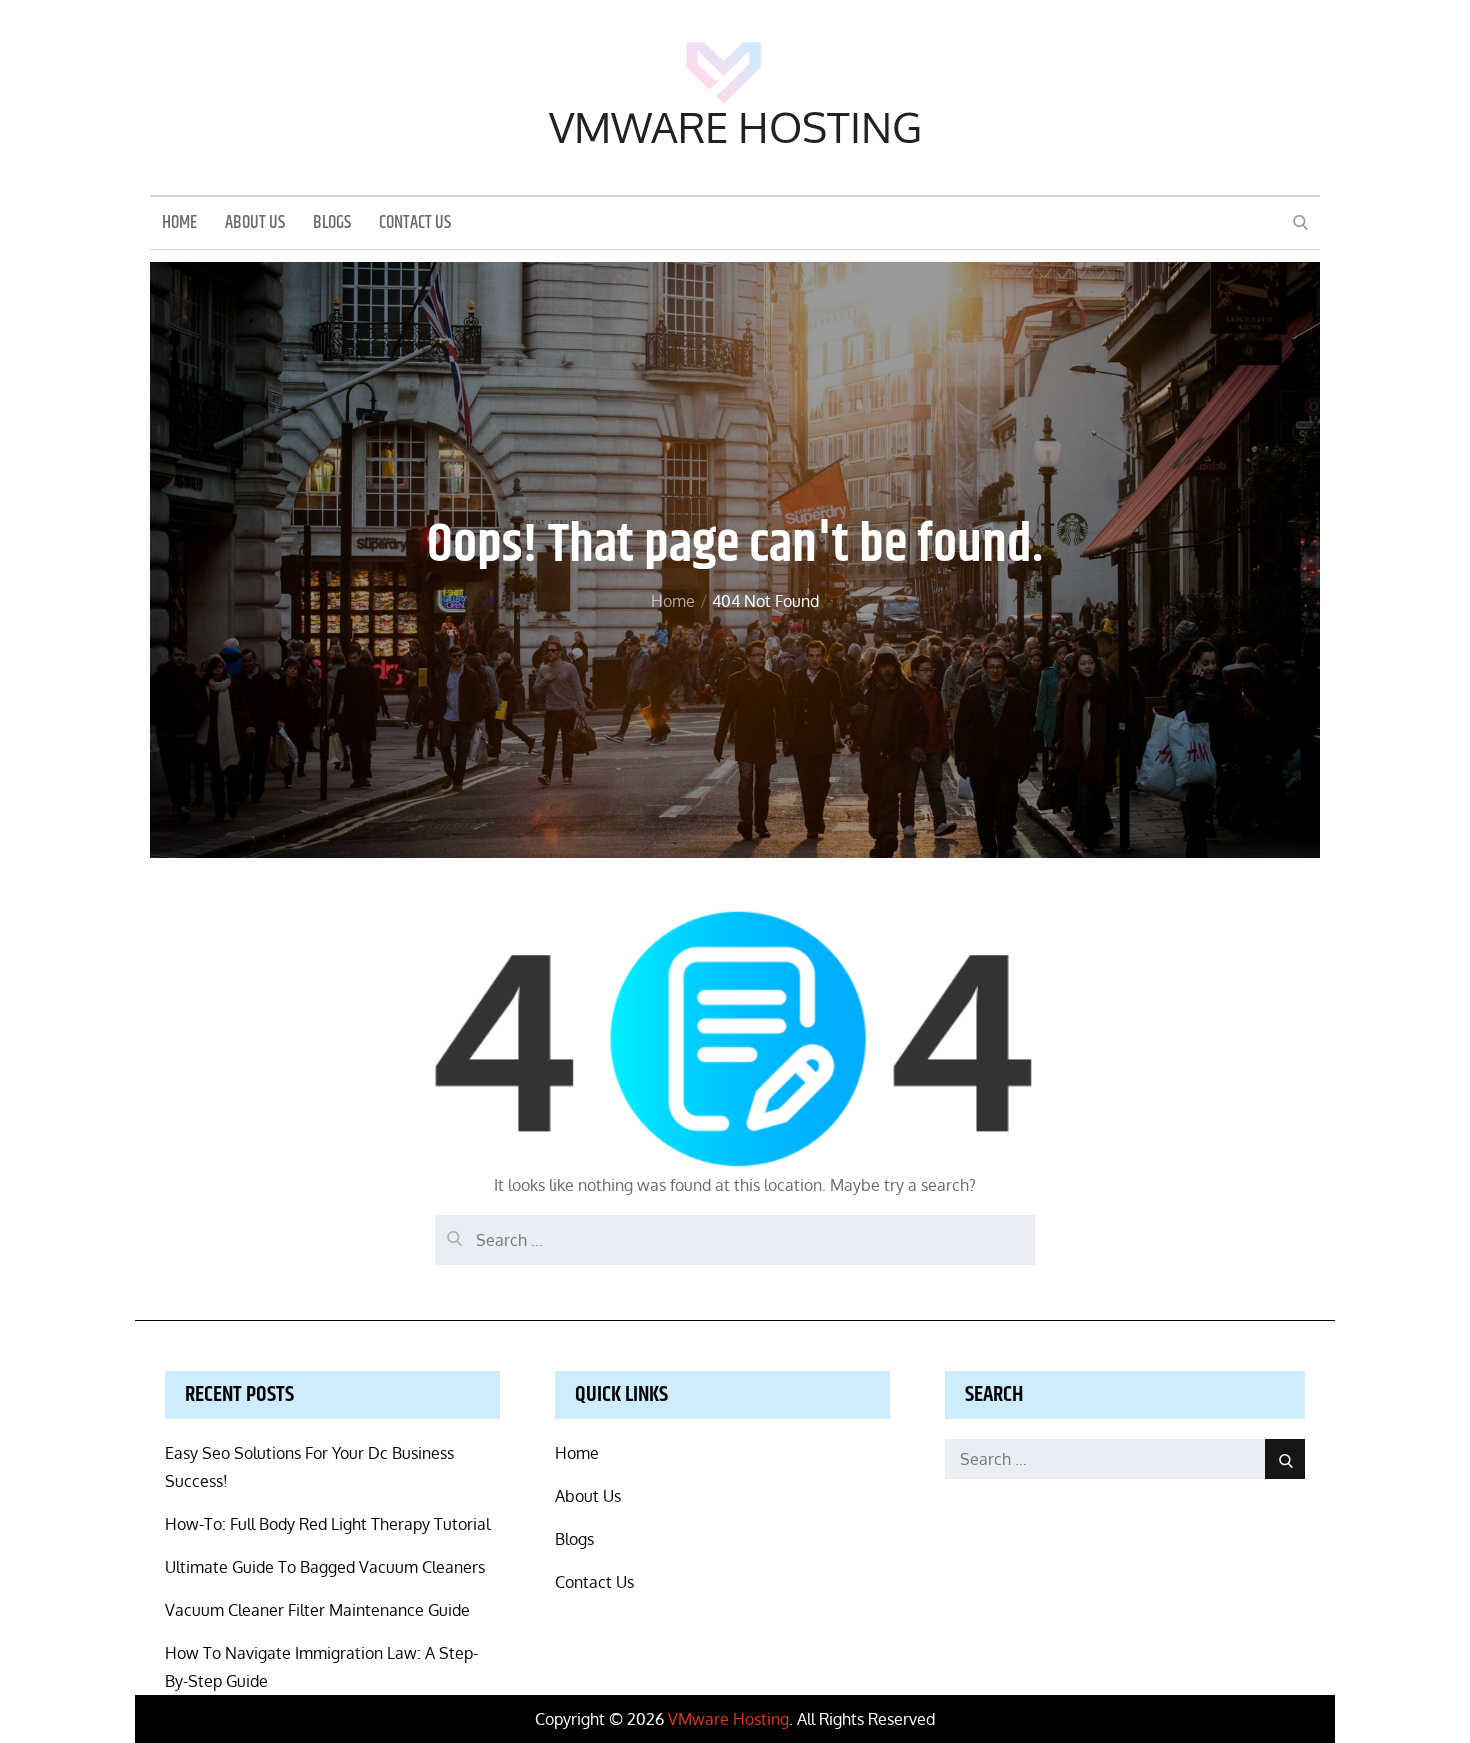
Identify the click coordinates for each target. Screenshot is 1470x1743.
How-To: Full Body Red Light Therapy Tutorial (327, 1524)
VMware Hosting (735, 126)
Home (179, 223)
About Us (255, 223)
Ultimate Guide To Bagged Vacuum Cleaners (325, 1567)
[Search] (450, 1230)
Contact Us (415, 223)
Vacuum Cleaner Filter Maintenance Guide (317, 1610)
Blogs (332, 223)
